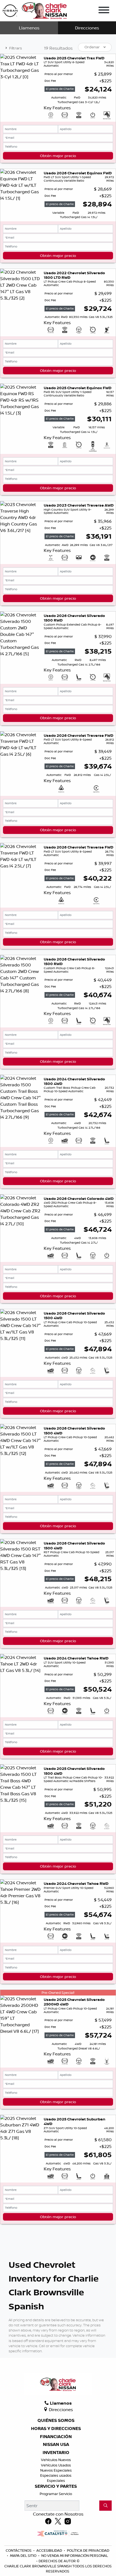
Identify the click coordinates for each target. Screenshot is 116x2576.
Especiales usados (56, 2475)
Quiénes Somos (56, 2421)
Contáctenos (19, 2550)
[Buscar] (105, 2506)
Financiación (56, 2437)
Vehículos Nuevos (56, 2460)
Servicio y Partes (56, 2486)
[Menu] (104, 11)
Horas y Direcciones (56, 2429)
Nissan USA (56, 2445)
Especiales (56, 2480)
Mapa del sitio (24, 2555)
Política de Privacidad (88, 2550)
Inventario (56, 2453)
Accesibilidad (50, 2550)
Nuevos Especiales (56, 2470)
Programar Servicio (56, 2494)
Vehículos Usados (56, 2465)
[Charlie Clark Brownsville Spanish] (35, 10)
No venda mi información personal (75, 2555)
